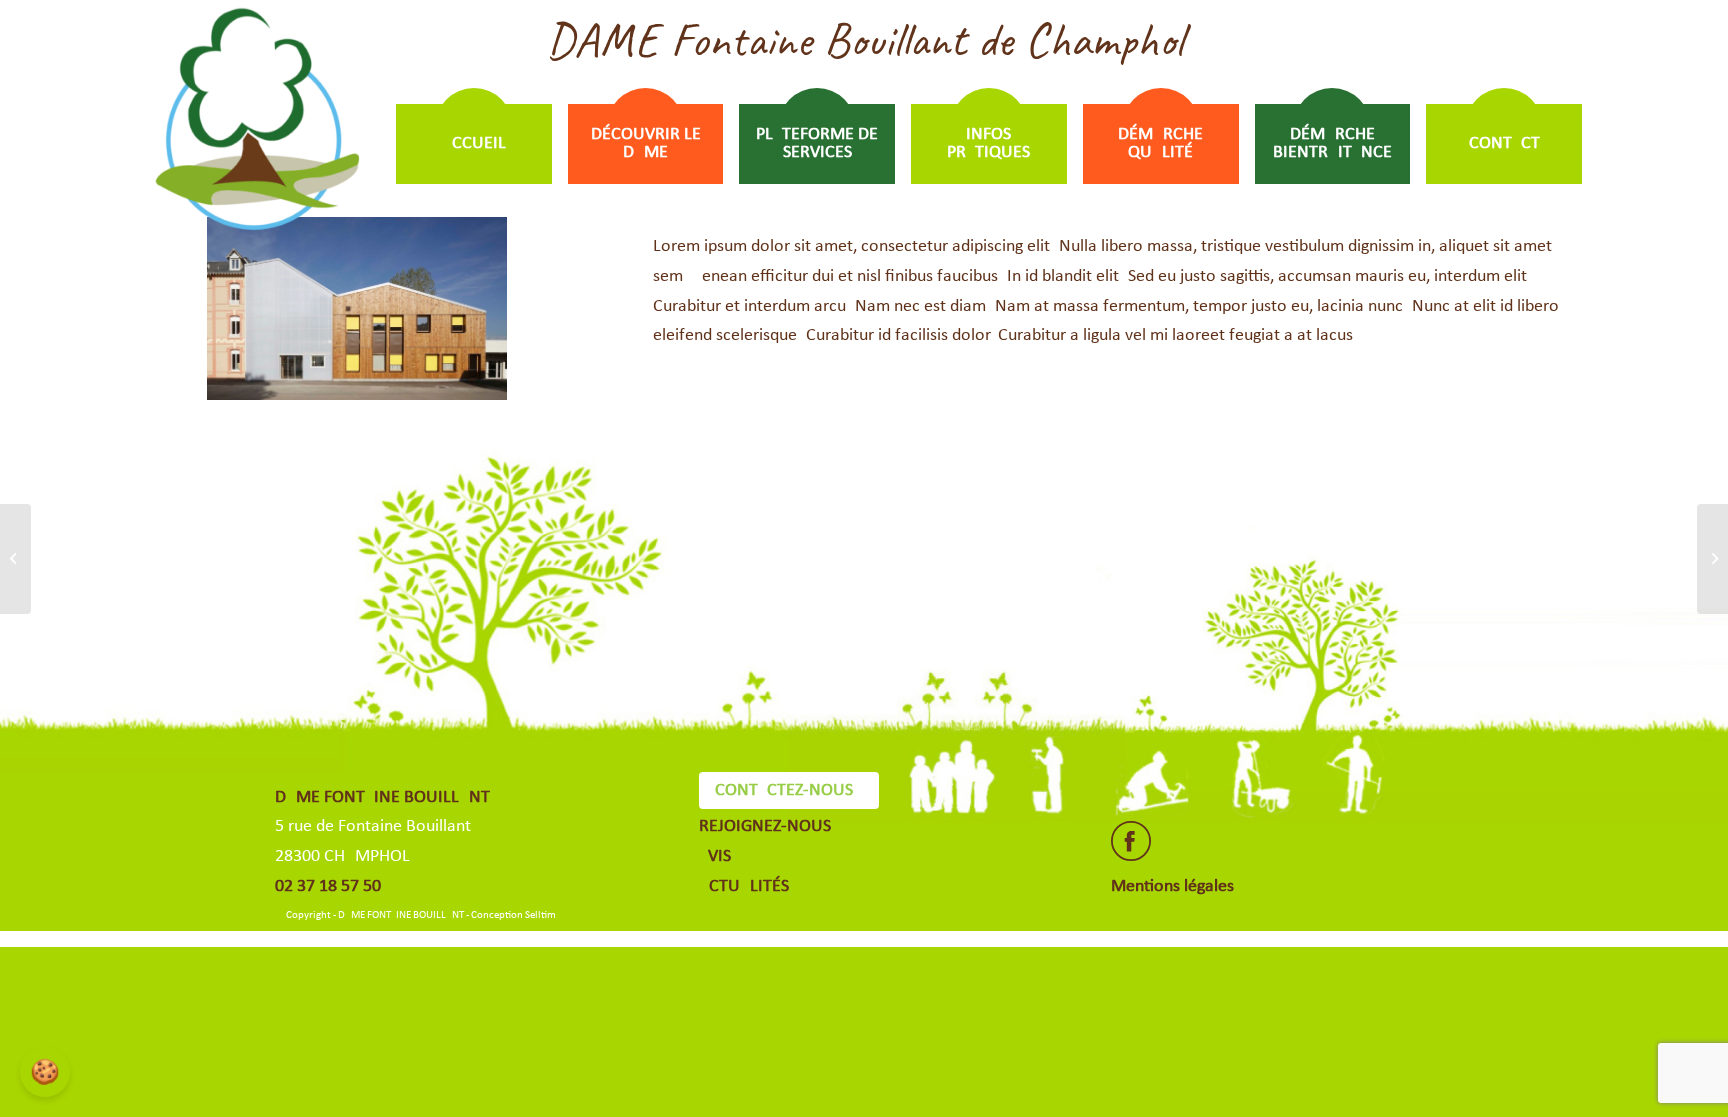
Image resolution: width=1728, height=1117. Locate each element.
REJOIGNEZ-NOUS (765, 826)
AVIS (715, 856)
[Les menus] (1712, 559)
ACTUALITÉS (744, 886)
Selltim (540, 915)
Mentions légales (1172, 886)
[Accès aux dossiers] (15, 559)
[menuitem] (474, 144)
